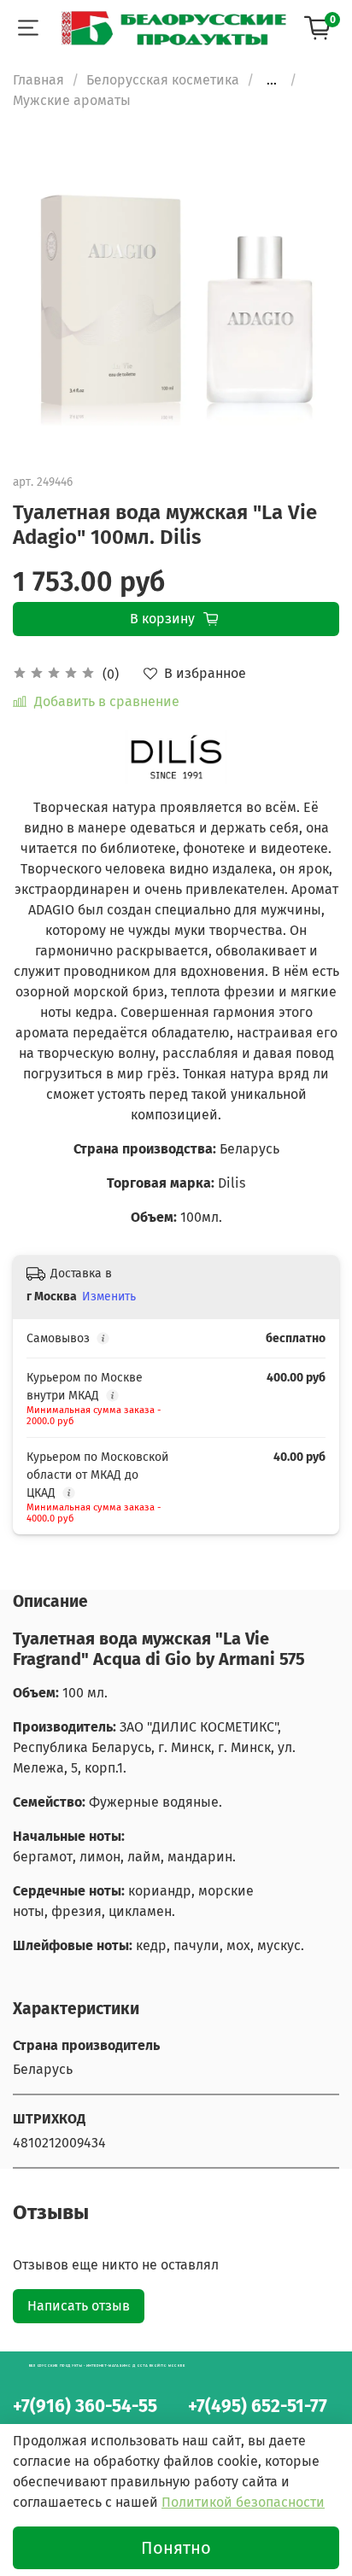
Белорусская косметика (163, 80)
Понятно (176, 2548)
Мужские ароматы (72, 100)
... (272, 80)
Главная (38, 80)
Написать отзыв (79, 2306)
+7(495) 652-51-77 (258, 2407)
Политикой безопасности (243, 2502)
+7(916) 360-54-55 (85, 2407)
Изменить (109, 1297)
